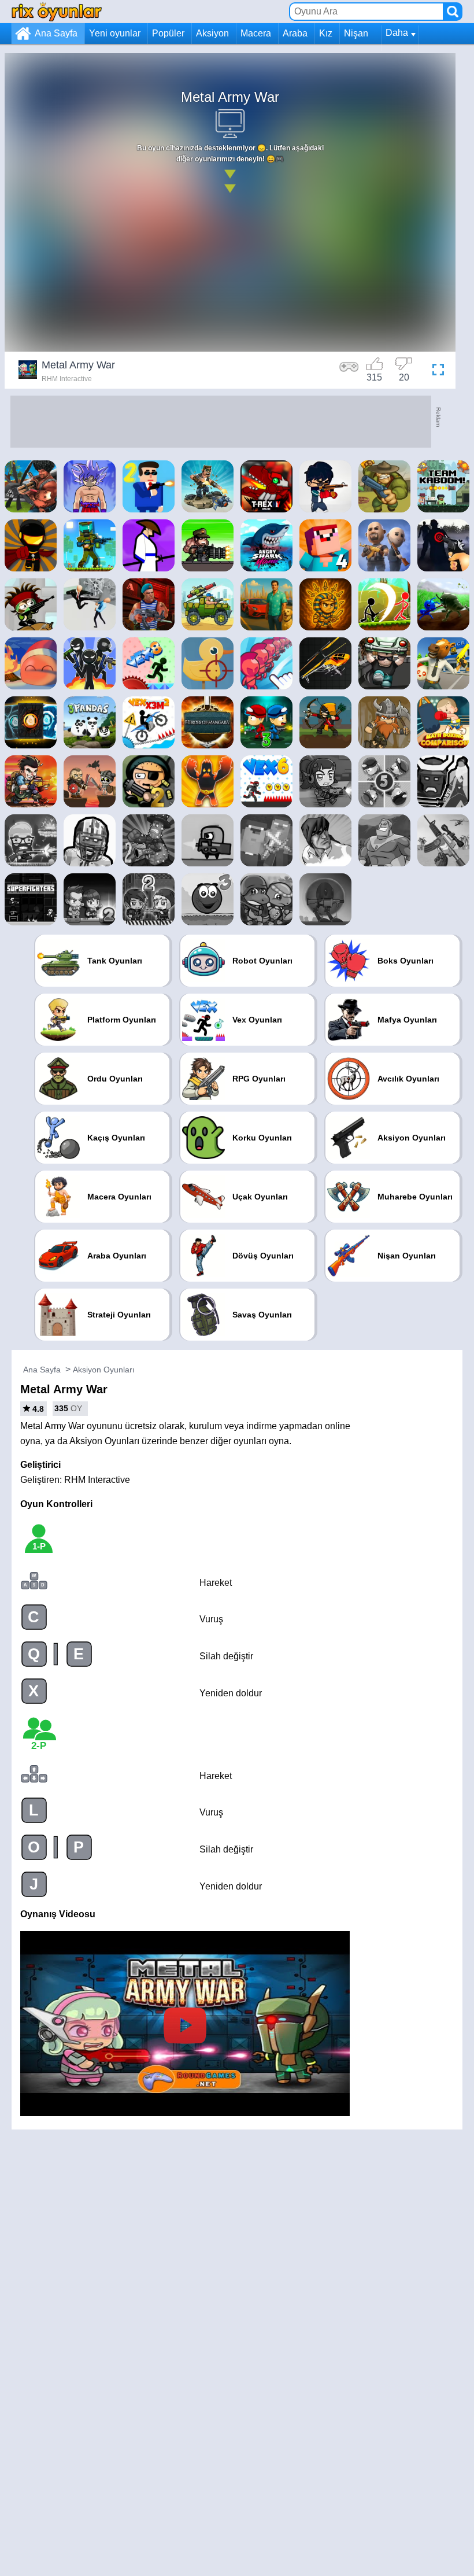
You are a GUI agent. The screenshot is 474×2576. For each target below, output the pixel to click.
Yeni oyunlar (115, 33)
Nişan (356, 33)
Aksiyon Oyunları (104, 1370)
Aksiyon (212, 33)
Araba (295, 33)
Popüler (168, 33)
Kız (326, 33)
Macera (256, 33)
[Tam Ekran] (435, 371)
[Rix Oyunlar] (57, 11)
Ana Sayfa (56, 33)
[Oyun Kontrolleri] (349, 371)
